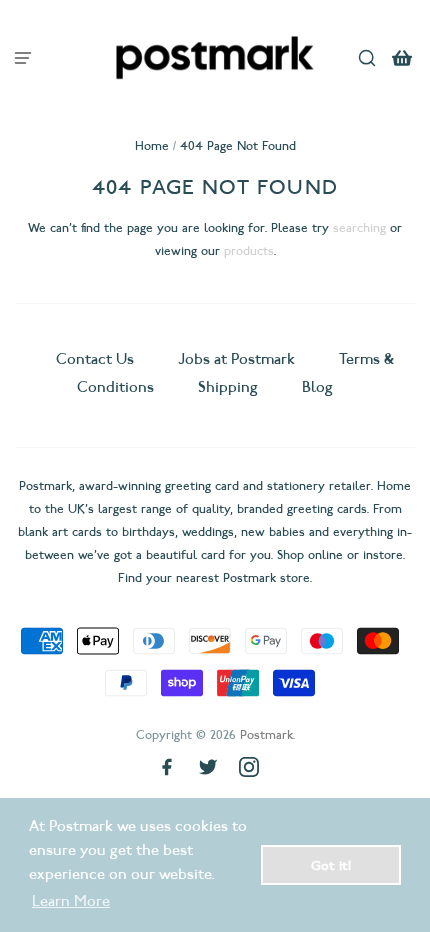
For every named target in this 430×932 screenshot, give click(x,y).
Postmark (266, 734)
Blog (317, 387)
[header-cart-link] (402, 57)
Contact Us (97, 359)
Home (152, 145)
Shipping (228, 387)
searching (359, 227)
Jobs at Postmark (236, 359)
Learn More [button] (71, 901)
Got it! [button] (331, 865)
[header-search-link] (367, 57)
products (249, 250)
